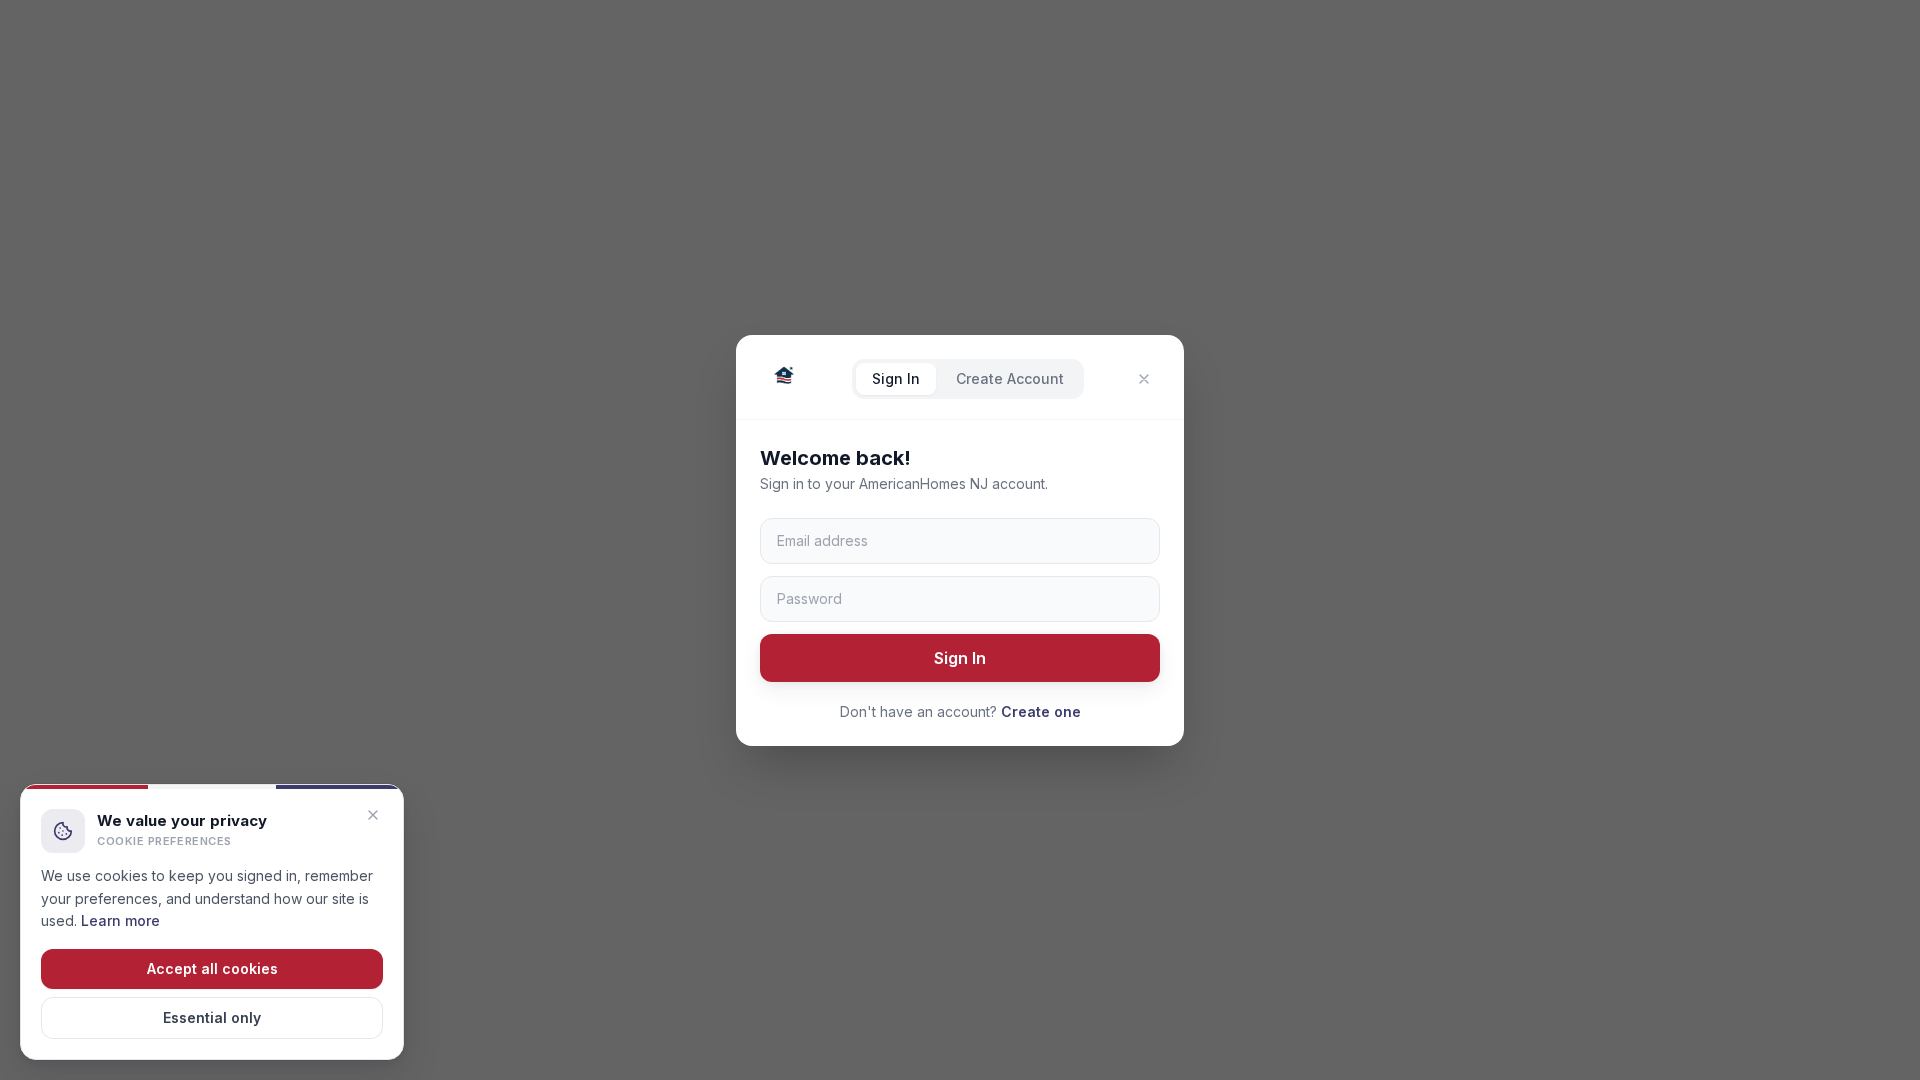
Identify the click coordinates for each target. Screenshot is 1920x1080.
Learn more (120, 920)
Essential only (212, 1017)
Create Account (1010, 378)
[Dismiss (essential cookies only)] (373, 815)
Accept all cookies (212, 968)
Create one (1041, 711)
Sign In (896, 378)
